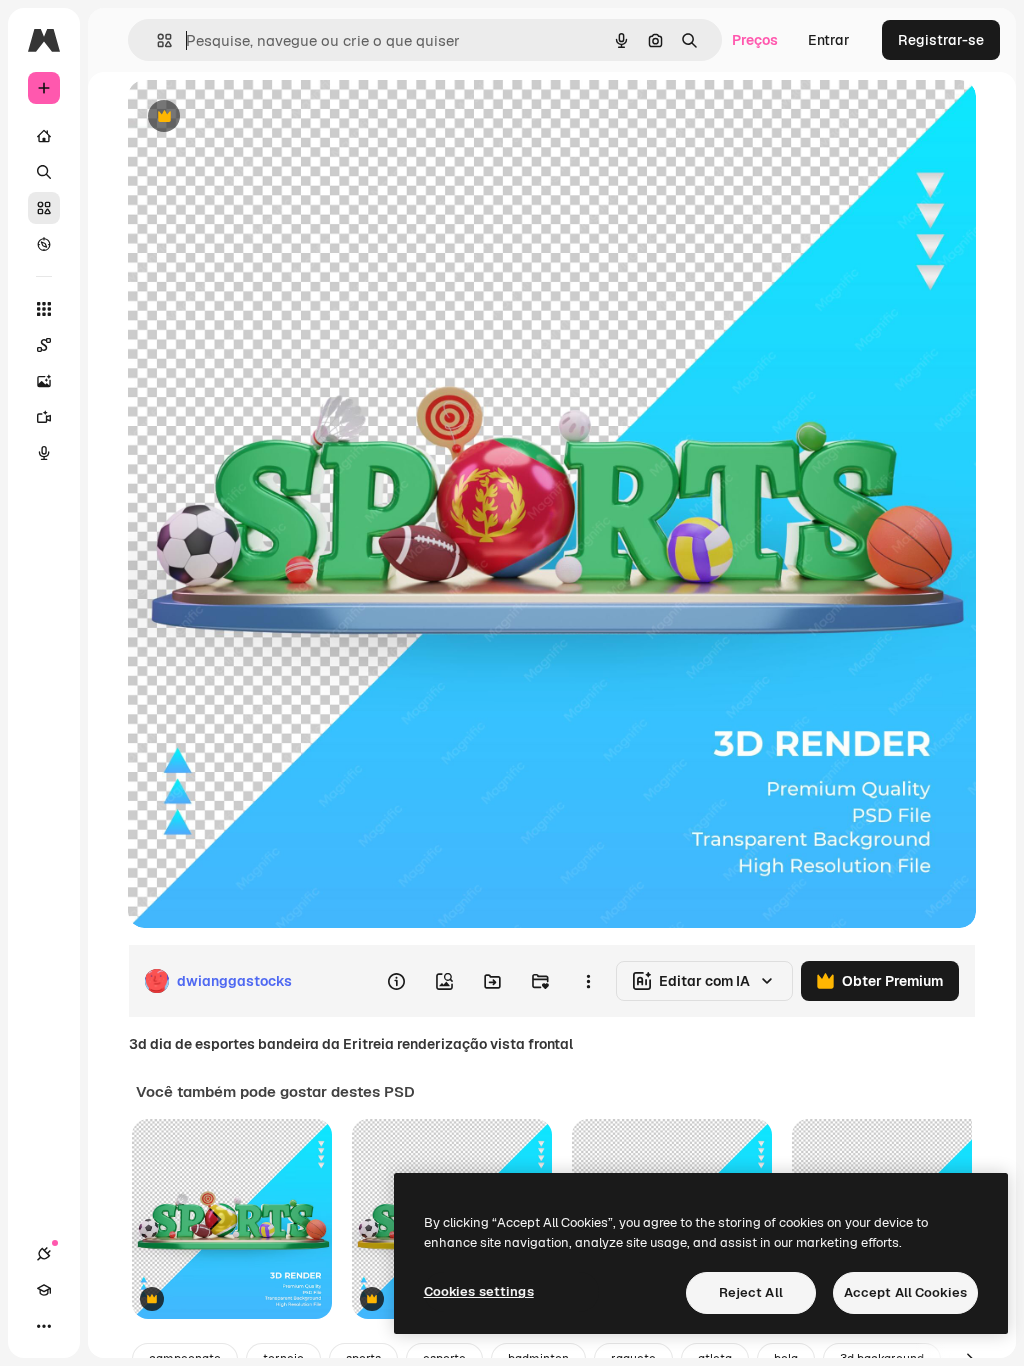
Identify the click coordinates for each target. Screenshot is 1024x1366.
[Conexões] (44, 1254)
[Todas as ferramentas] (44, 309)
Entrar (829, 40)
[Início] (44, 136)
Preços (755, 40)
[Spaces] (44, 345)
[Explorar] (44, 244)
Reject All (751, 1292)
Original (256, 117)
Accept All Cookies (905, 1292)
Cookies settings (479, 1291)
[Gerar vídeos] (44, 417)
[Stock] (44, 208)
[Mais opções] (588, 981)
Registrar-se (941, 40)
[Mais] (44, 1326)
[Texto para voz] (44, 453)
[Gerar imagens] (44, 381)
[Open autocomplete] (156, 40)
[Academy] (44, 1290)
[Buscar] (44, 172)
